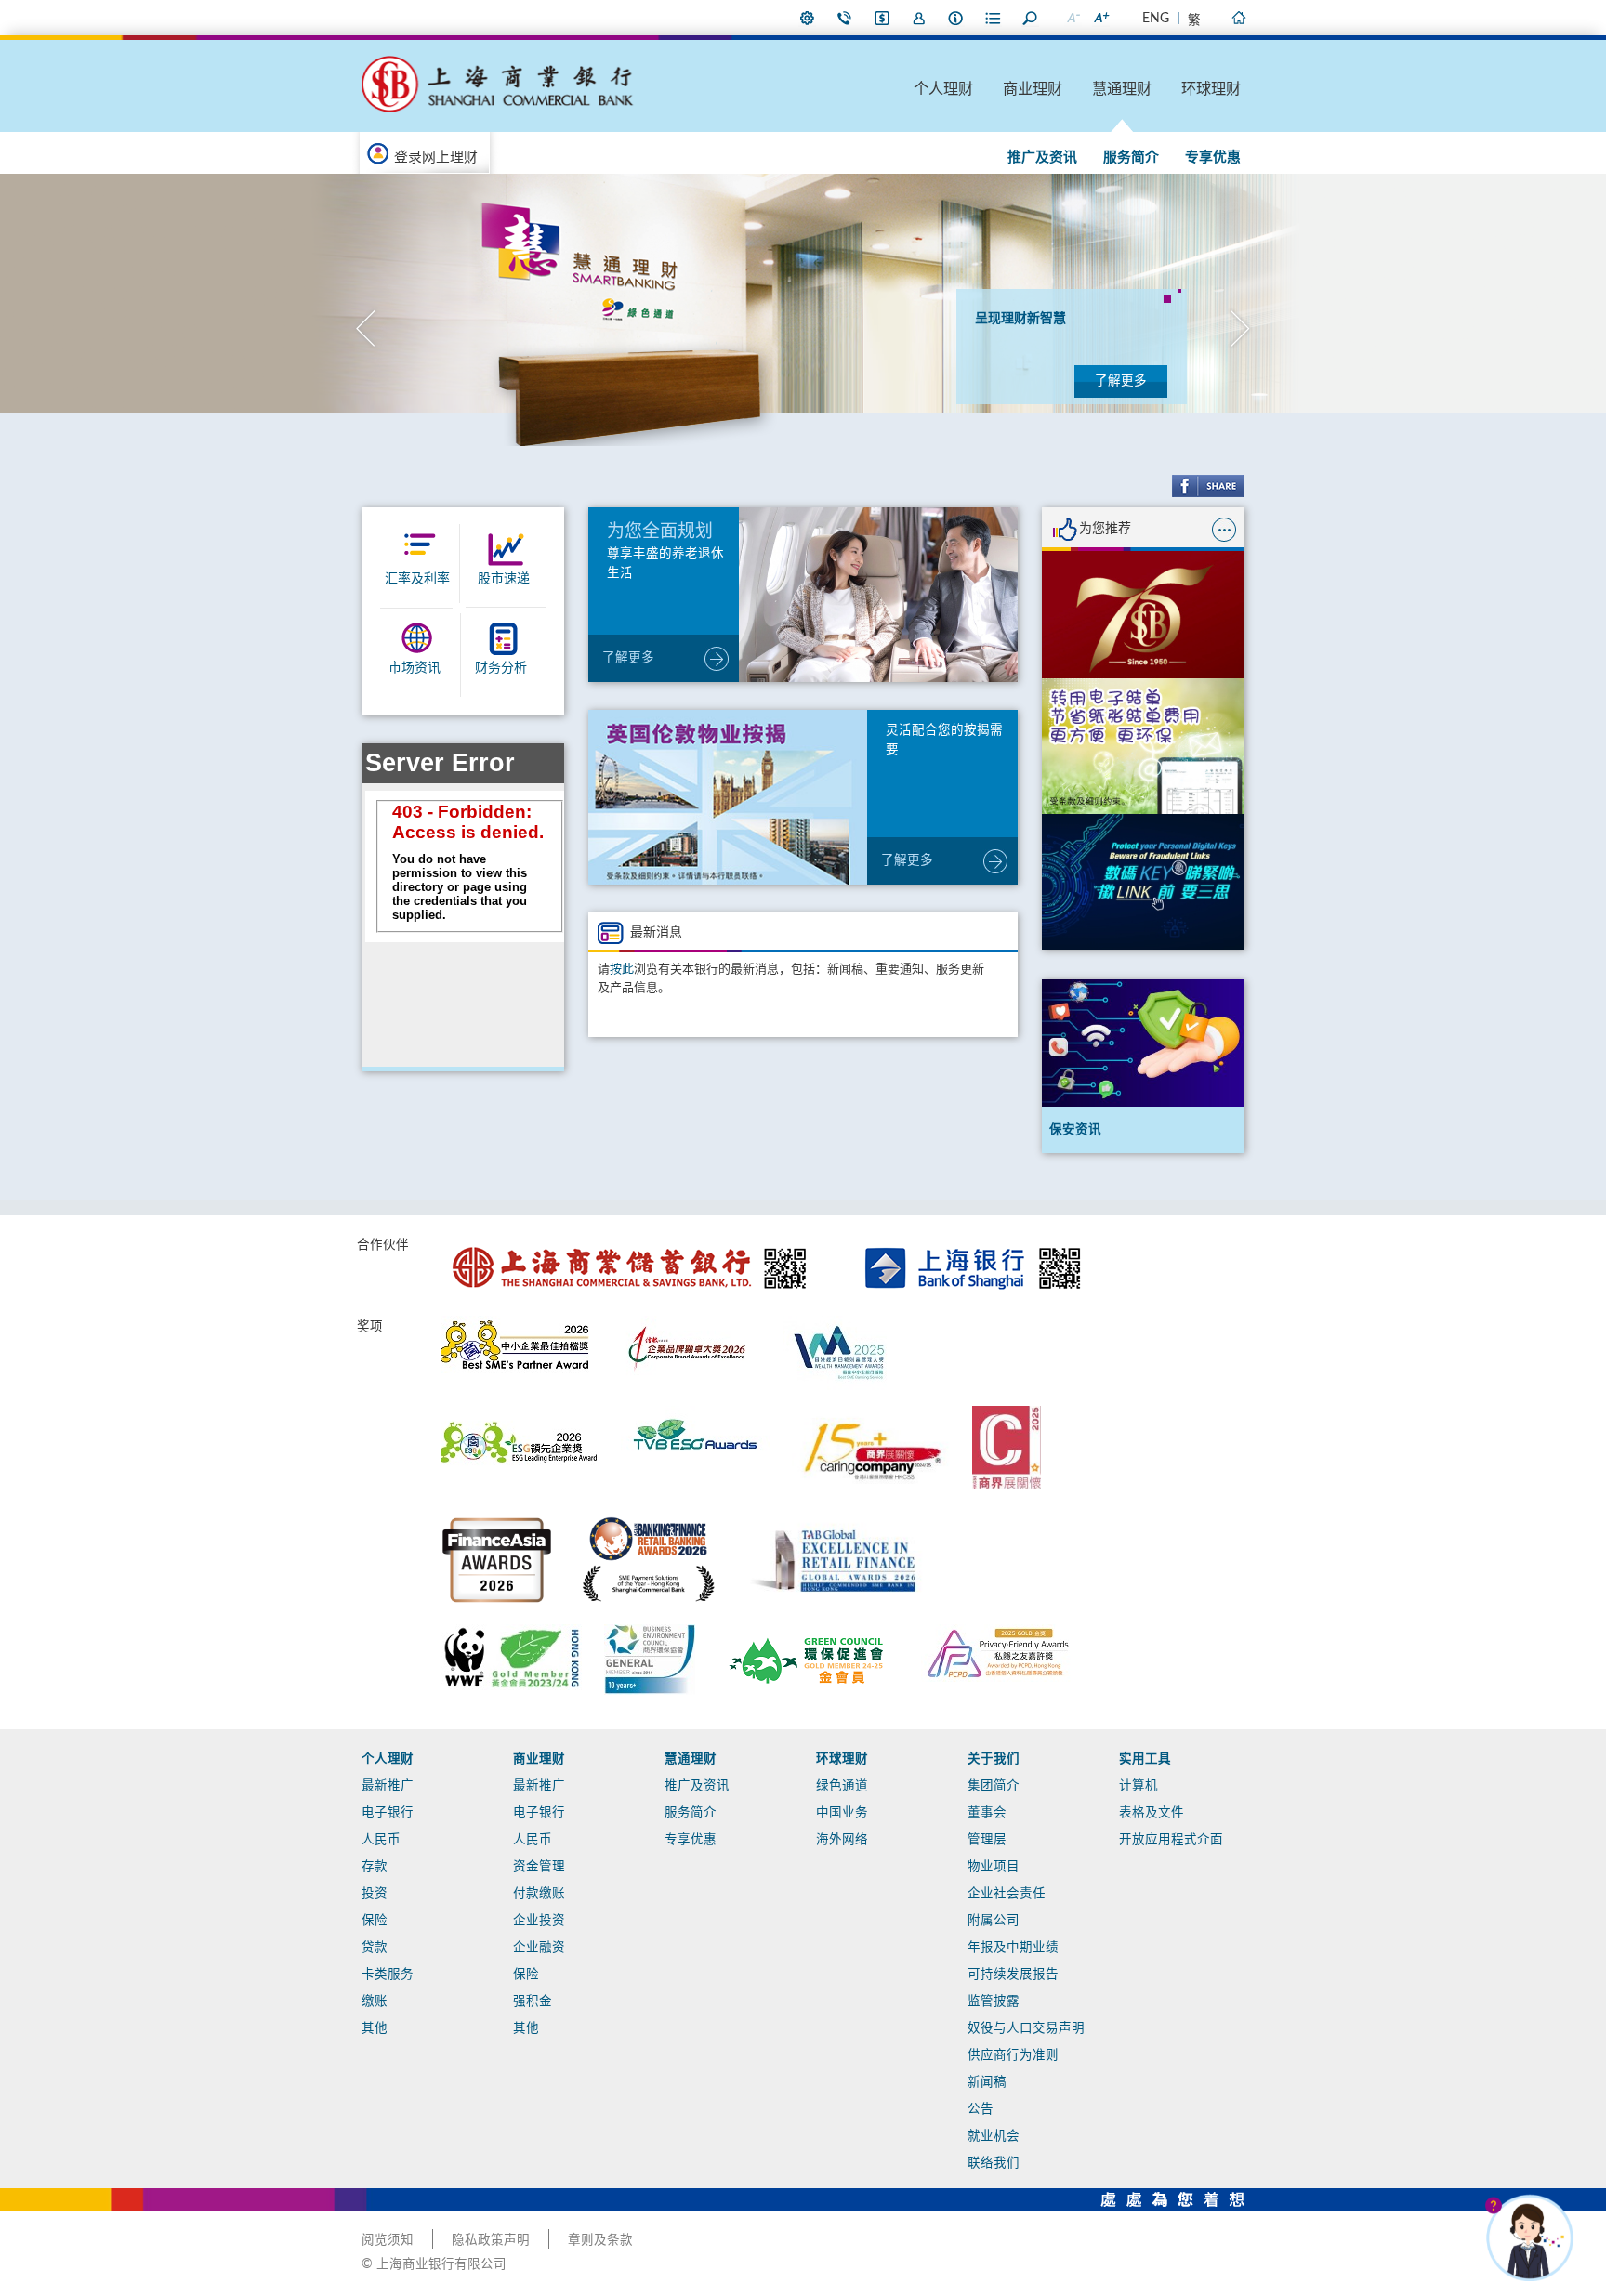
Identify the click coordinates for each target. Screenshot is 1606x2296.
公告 (981, 2109)
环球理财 (1211, 89)
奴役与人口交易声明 (1026, 2028)
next (1240, 328)
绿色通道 (842, 1786)
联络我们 (845, 18)
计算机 (1139, 1786)
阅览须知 (388, 2240)
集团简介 (994, 1786)
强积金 (533, 2001)
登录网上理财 (436, 157)
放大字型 (1100, 18)
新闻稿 (987, 2082)
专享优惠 (1213, 157)
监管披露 (994, 2001)
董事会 (987, 1813)
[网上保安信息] (1143, 882)
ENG (1156, 19)
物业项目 (994, 1867)
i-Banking (882, 18)
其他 (375, 2028)
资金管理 (539, 1867)
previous (366, 328)
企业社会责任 (1007, 1894)
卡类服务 (388, 1975)
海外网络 (842, 1840)
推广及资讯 (1042, 157)
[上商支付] (1143, 746)
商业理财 (1033, 89)
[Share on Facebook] (1208, 486)
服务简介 (1131, 157)
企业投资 (539, 1921)
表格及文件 (1152, 1813)
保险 (375, 1921)
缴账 (375, 2001)
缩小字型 (1073, 18)
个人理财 (943, 89)
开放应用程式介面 (1171, 1840)
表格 (994, 18)
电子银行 (388, 1813)
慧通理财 (1122, 89)
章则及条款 (600, 2240)
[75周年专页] (1143, 615)
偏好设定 (808, 18)
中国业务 (842, 1813)
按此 (622, 970)
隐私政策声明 (491, 2240)
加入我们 (919, 18)
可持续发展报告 (1013, 1975)
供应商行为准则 (1013, 2055)
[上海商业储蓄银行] (633, 1241)
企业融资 (539, 1948)
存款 (375, 1867)
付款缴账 (539, 1894)
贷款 (375, 1948)
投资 (375, 1894)
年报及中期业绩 (1013, 1948)
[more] (1224, 530)
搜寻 (1031, 18)
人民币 (381, 1840)
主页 (1238, 18)
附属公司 (994, 1921)
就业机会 (994, 2136)
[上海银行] (972, 1241)
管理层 (987, 1840)
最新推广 (388, 1786)
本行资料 (956, 18)
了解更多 (1121, 381)
